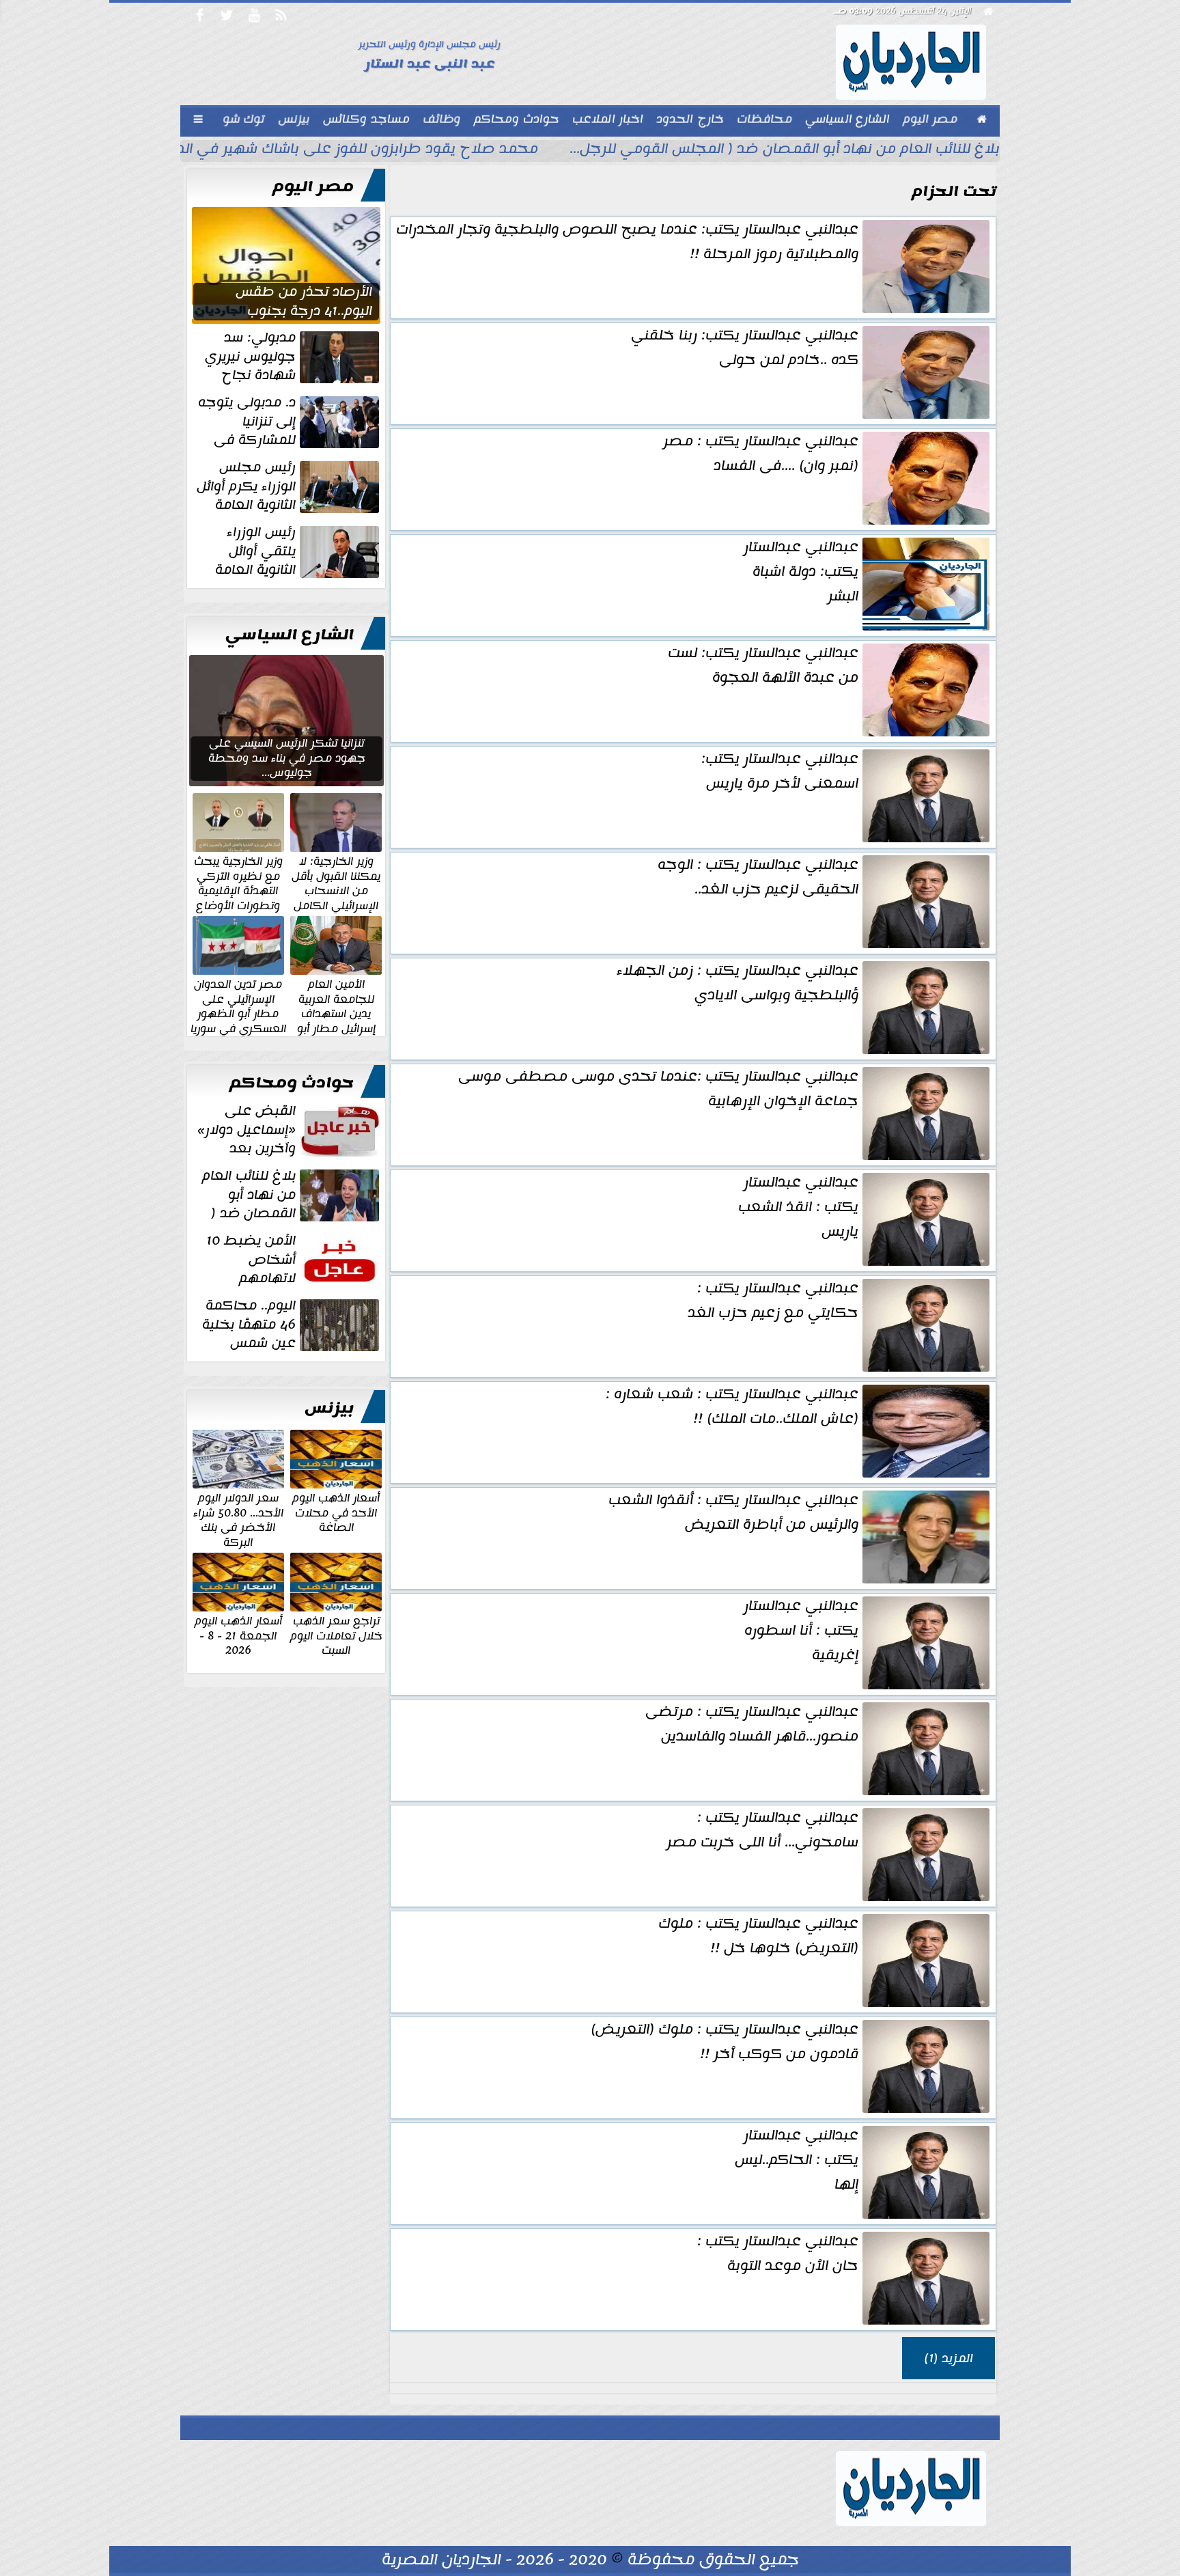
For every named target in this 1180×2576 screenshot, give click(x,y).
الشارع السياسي (290, 635)
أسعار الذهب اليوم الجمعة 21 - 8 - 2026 (238, 1635)
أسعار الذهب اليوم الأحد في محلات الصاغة (336, 1512)
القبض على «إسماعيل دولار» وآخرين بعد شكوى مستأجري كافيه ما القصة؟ (290, 1130)
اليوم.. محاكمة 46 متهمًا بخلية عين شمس (249, 1325)
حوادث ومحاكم (292, 1083)
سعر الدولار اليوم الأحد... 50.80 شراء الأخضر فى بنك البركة (238, 1519)
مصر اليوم (313, 186)
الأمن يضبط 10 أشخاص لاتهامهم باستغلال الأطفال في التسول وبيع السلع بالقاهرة (294, 1260)
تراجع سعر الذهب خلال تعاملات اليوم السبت (336, 1635)
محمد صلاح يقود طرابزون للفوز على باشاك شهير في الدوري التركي (322, 150)
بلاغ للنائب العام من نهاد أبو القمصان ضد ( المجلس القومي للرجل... (785, 150)
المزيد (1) (949, 2358)
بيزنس (329, 1408)
